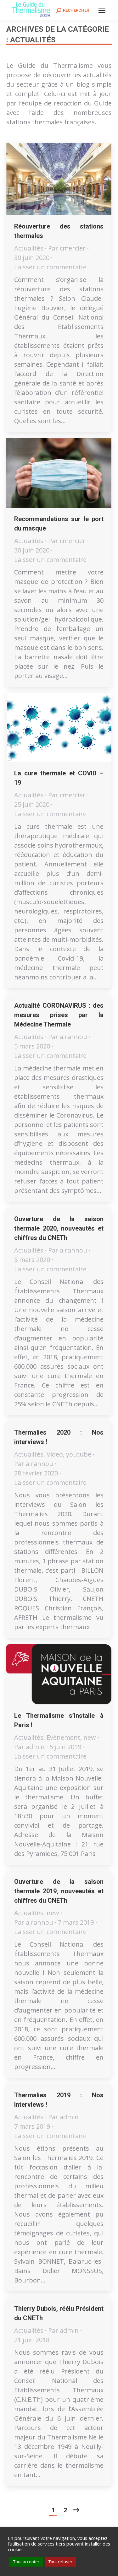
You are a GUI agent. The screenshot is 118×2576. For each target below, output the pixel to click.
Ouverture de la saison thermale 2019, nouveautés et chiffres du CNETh (59, 1891)
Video (55, 1454)
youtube (79, 1454)
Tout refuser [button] (60, 2562)
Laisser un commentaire (50, 267)
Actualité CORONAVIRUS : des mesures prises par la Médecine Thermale (59, 1015)
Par (67, 248)
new (90, 1737)
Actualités (29, 248)
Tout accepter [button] (26, 2562)
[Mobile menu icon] (102, 10)
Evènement (63, 1737)
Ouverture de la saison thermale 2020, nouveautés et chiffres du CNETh (59, 1228)
